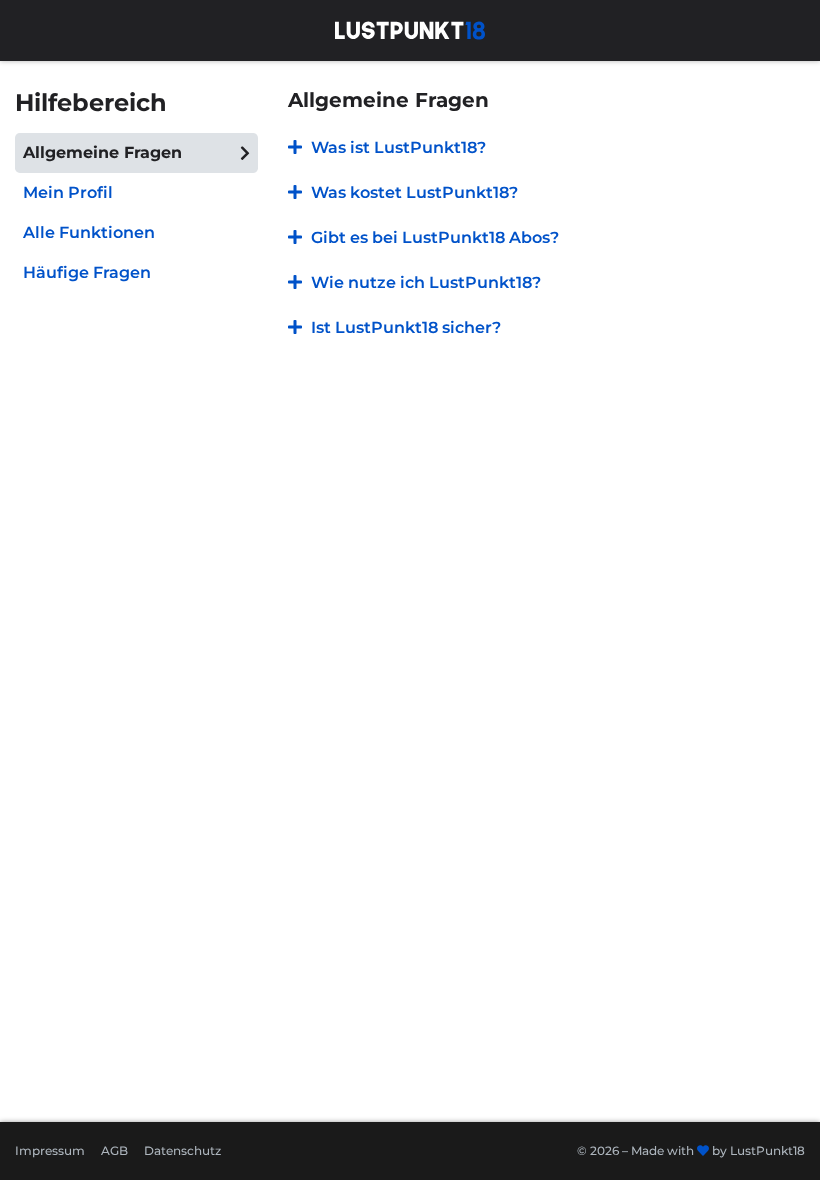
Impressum (50, 1150)
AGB (114, 1150)
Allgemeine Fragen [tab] (102, 152)
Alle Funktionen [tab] (89, 232)
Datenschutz (182, 1150)
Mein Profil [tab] (68, 192)
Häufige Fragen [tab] (87, 272)
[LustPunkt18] (410, 28)
